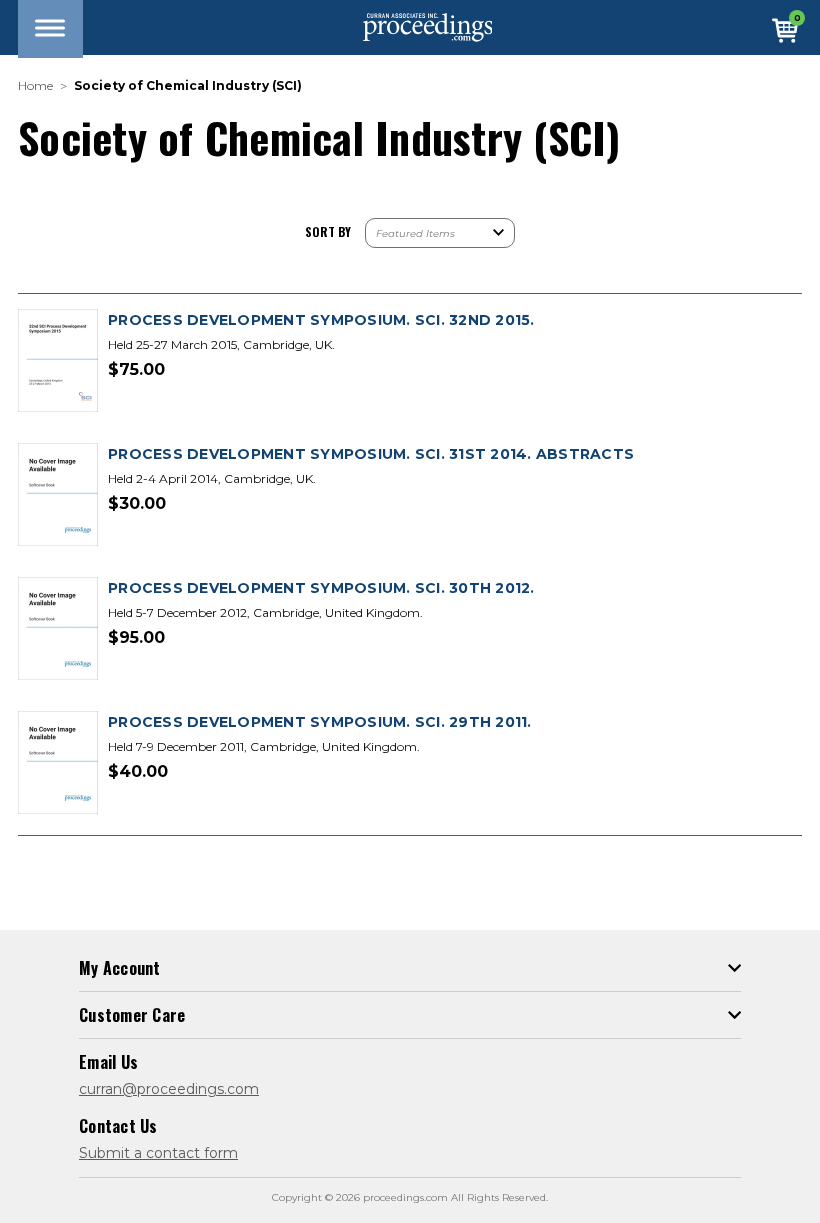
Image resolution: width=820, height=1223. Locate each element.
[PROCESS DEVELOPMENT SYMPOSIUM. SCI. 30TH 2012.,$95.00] (58, 629)
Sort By (328, 231)
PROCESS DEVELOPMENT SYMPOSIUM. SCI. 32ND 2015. (321, 320)
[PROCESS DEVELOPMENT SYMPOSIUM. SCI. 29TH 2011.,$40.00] (58, 763)
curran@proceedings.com (169, 1089)
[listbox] (440, 233)
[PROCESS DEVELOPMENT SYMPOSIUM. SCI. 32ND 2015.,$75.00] (58, 361)
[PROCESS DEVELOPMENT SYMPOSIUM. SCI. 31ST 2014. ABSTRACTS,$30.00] (58, 495)
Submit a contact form (158, 1153)
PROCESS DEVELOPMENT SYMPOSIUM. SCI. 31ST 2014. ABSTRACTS (371, 454)
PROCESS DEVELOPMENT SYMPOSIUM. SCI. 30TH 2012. (321, 588)
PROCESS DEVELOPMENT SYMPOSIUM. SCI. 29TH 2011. (320, 722)
